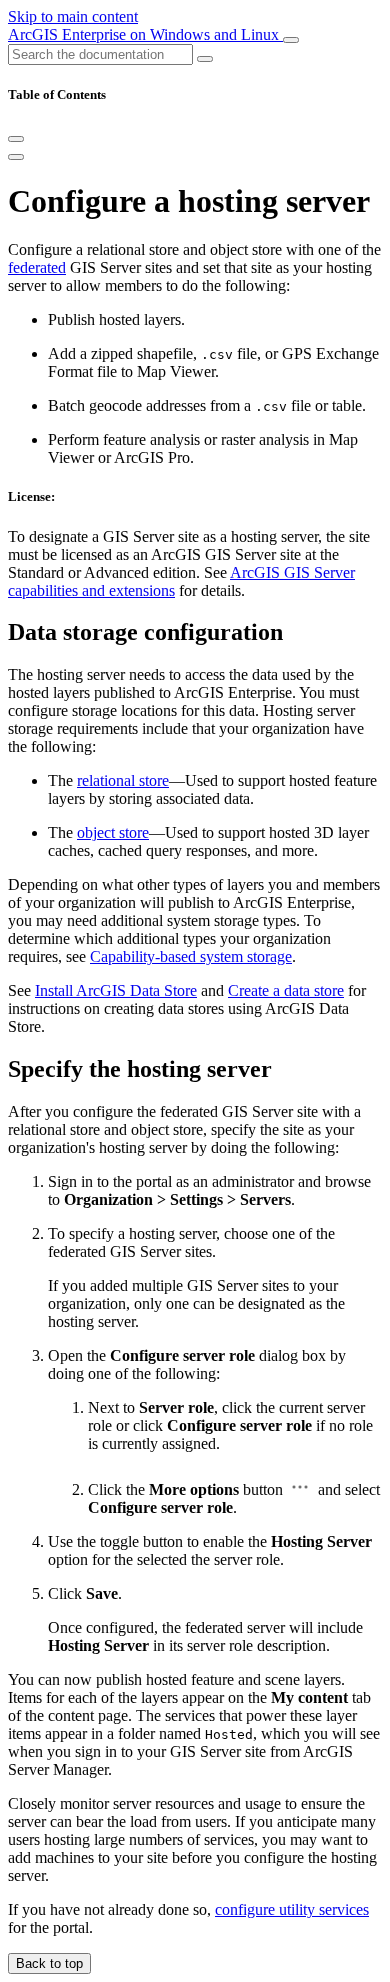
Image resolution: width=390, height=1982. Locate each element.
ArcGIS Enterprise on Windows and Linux (145, 34)
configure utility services (292, 1909)
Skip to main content (73, 16)
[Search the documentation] (205, 59)
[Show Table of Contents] (16, 157)
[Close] (16, 139)
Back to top (49, 1963)
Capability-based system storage (191, 956)
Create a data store (286, 990)
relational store (123, 780)
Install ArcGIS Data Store (116, 990)
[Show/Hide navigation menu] (291, 40)
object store (113, 832)
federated (37, 267)
